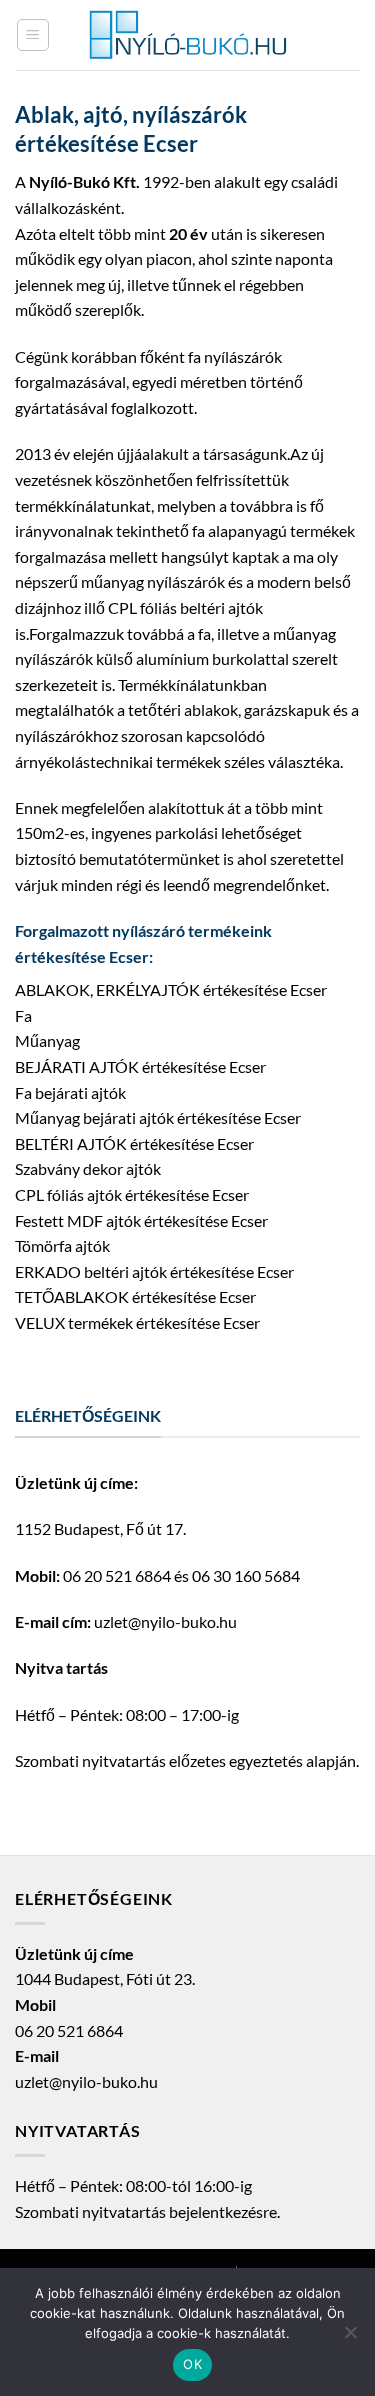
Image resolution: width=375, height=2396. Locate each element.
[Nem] (350, 2338)
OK (192, 2364)
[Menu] (33, 35)
